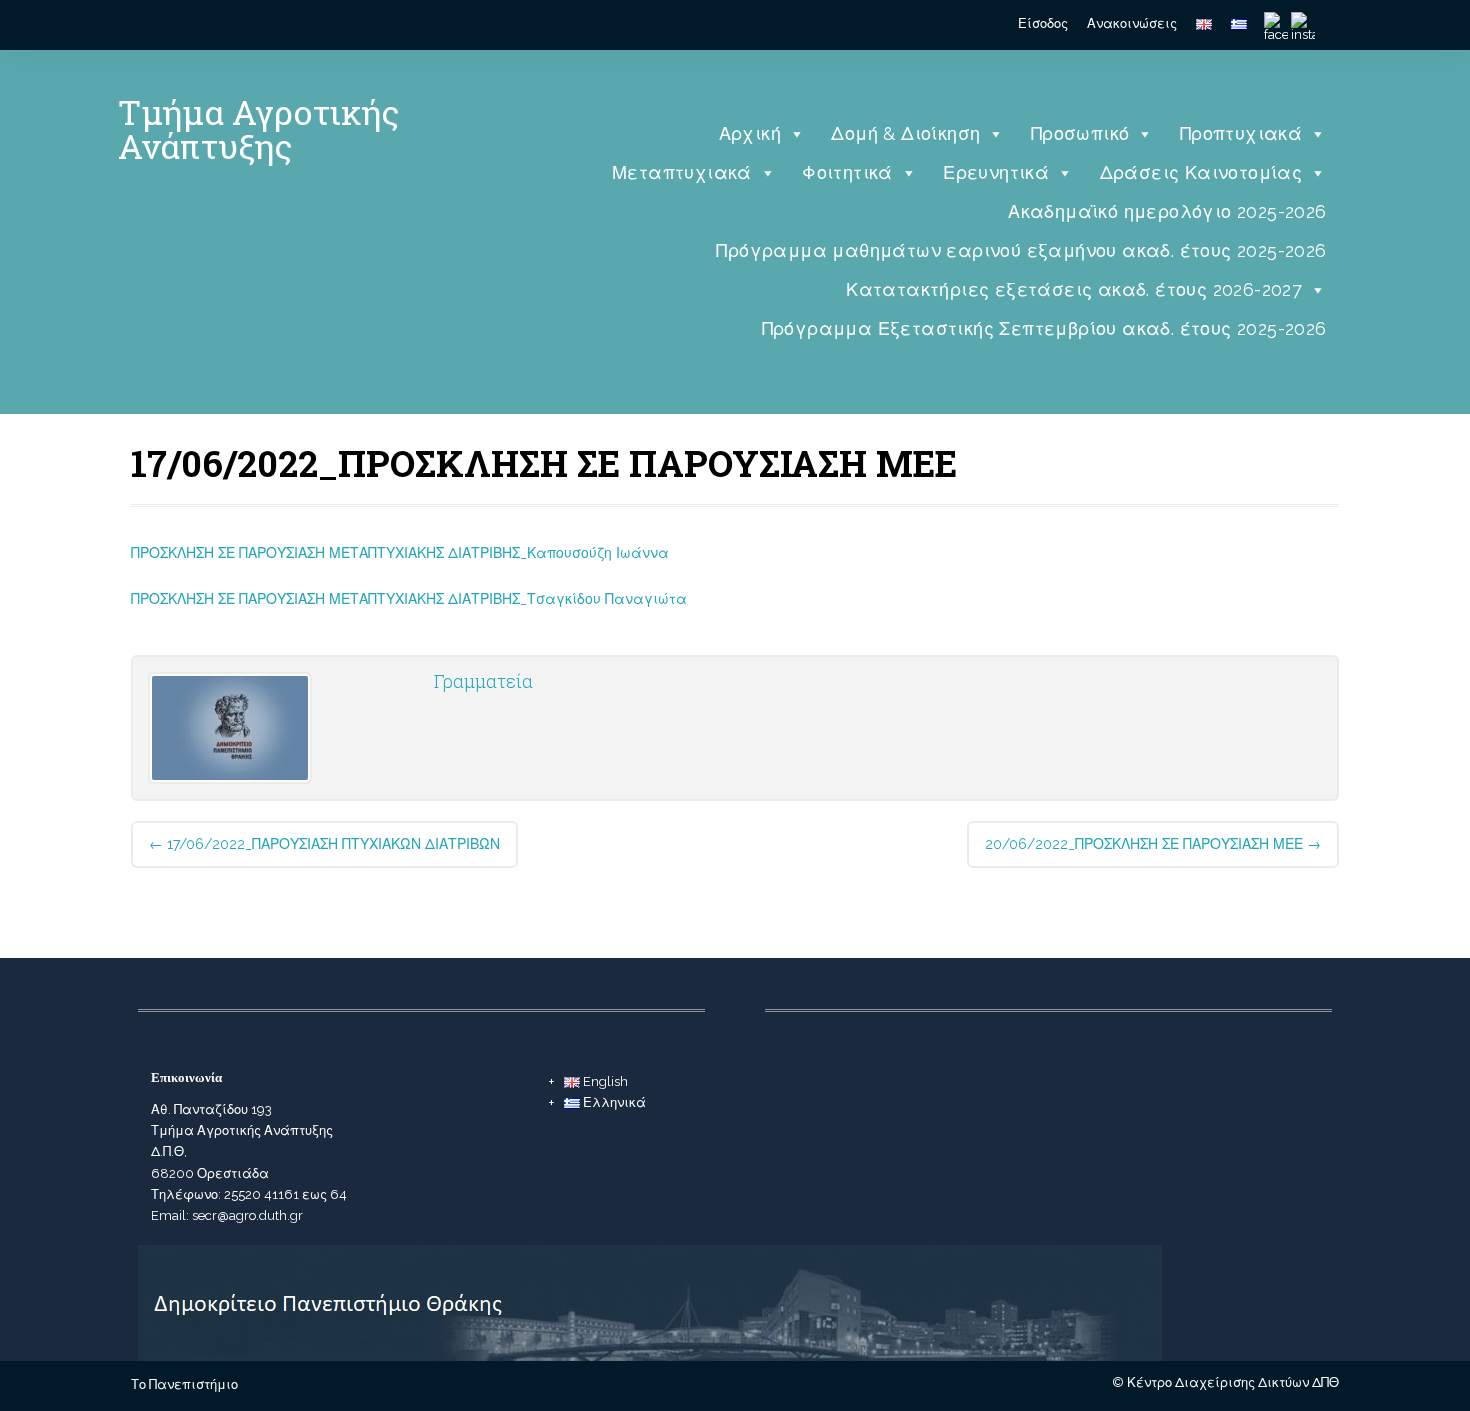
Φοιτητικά (847, 172)
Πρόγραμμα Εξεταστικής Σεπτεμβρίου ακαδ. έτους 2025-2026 (1044, 328)
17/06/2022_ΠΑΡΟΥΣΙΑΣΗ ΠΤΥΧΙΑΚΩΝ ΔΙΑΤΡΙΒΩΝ (324, 844)
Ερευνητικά (996, 172)
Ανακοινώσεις (1132, 23)
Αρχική (750, 133)
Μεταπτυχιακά (682, 172)
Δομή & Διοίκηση (905, 133)
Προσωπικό (1080, 133)
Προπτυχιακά (1241, 133)
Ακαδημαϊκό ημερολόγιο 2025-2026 (1167, 211)
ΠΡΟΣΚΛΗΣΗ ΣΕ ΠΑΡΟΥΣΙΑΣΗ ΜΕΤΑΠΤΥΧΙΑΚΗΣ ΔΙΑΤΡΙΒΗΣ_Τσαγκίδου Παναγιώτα (409, 599)
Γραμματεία (483, 681)
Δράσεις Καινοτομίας (1201, 172)
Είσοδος (1043, 23)
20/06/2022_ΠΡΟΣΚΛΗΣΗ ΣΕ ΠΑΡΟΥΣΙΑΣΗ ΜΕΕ (1153, 844)
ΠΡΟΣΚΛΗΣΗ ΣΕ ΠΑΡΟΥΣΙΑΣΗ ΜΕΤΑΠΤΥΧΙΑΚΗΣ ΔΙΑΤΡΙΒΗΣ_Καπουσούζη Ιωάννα (400, 553)
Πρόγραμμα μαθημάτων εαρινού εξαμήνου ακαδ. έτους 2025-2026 (1021, 250)
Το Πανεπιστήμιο (184, 1384)
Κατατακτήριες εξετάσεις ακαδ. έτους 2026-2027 (1074, 289)
